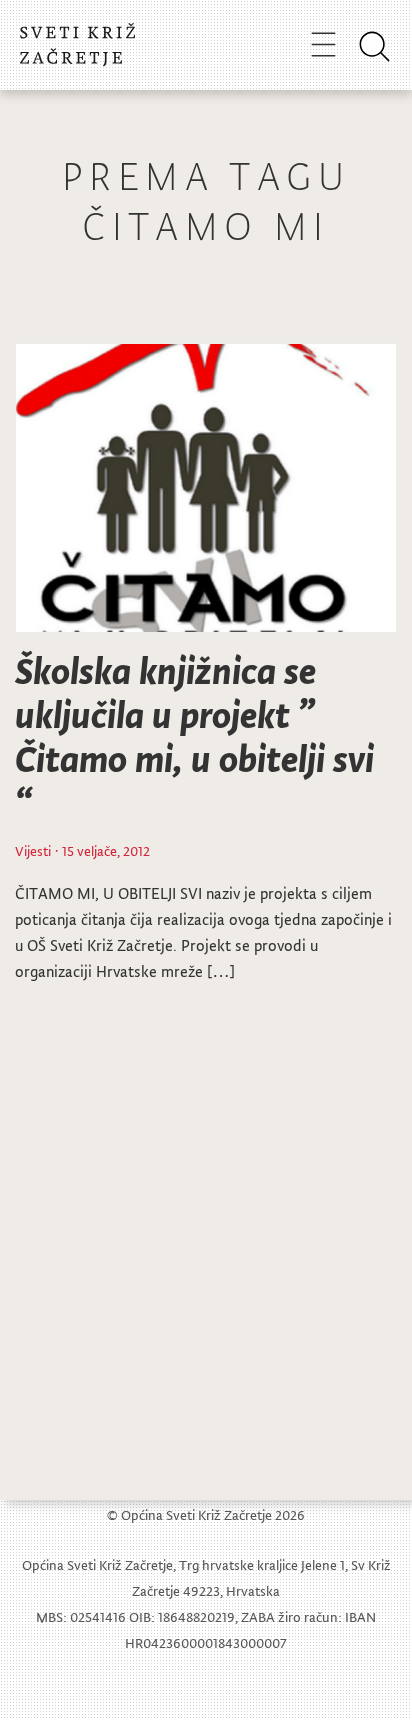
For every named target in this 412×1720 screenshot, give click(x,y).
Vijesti (33, 850)
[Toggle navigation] (323, 44)
